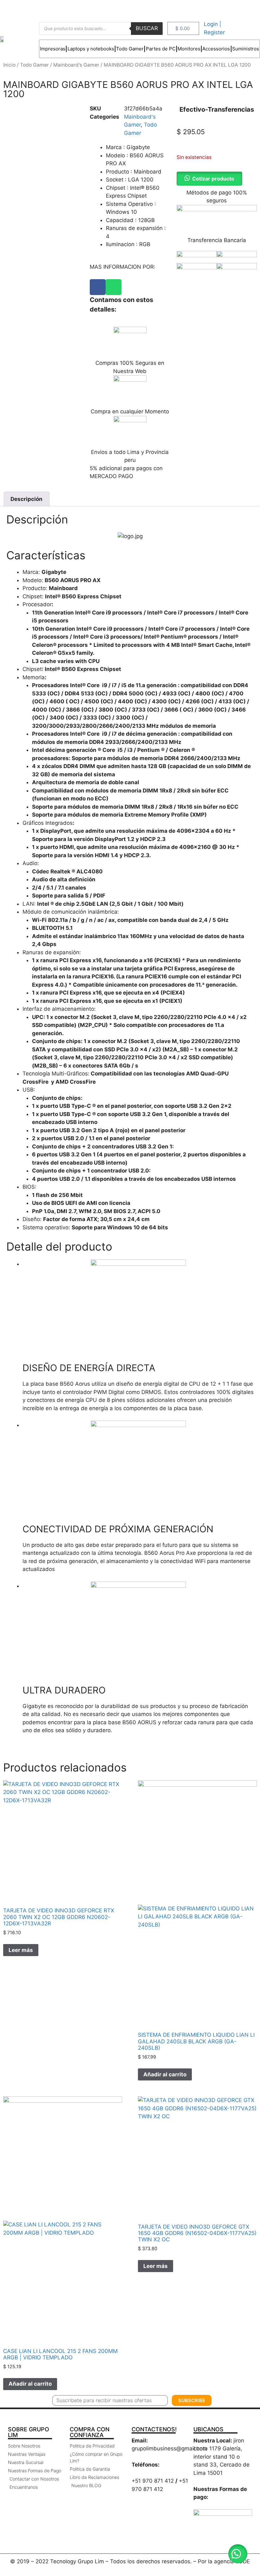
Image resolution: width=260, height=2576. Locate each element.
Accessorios (216, 49)
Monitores (189, 49)
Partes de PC (161, 49)
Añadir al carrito (165, 2074)
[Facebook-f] (231, 9)
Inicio (9, 65)
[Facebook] (98, 287)
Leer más (21, 1950)
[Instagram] (246, 9)
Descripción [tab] (26, 499)
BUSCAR (147, 28)
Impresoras (53, 49)
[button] (238, 2554)
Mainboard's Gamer (76, 65)
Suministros (246, 49)
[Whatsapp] (114, 287)
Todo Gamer (130, 49)
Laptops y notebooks (91, 49)
